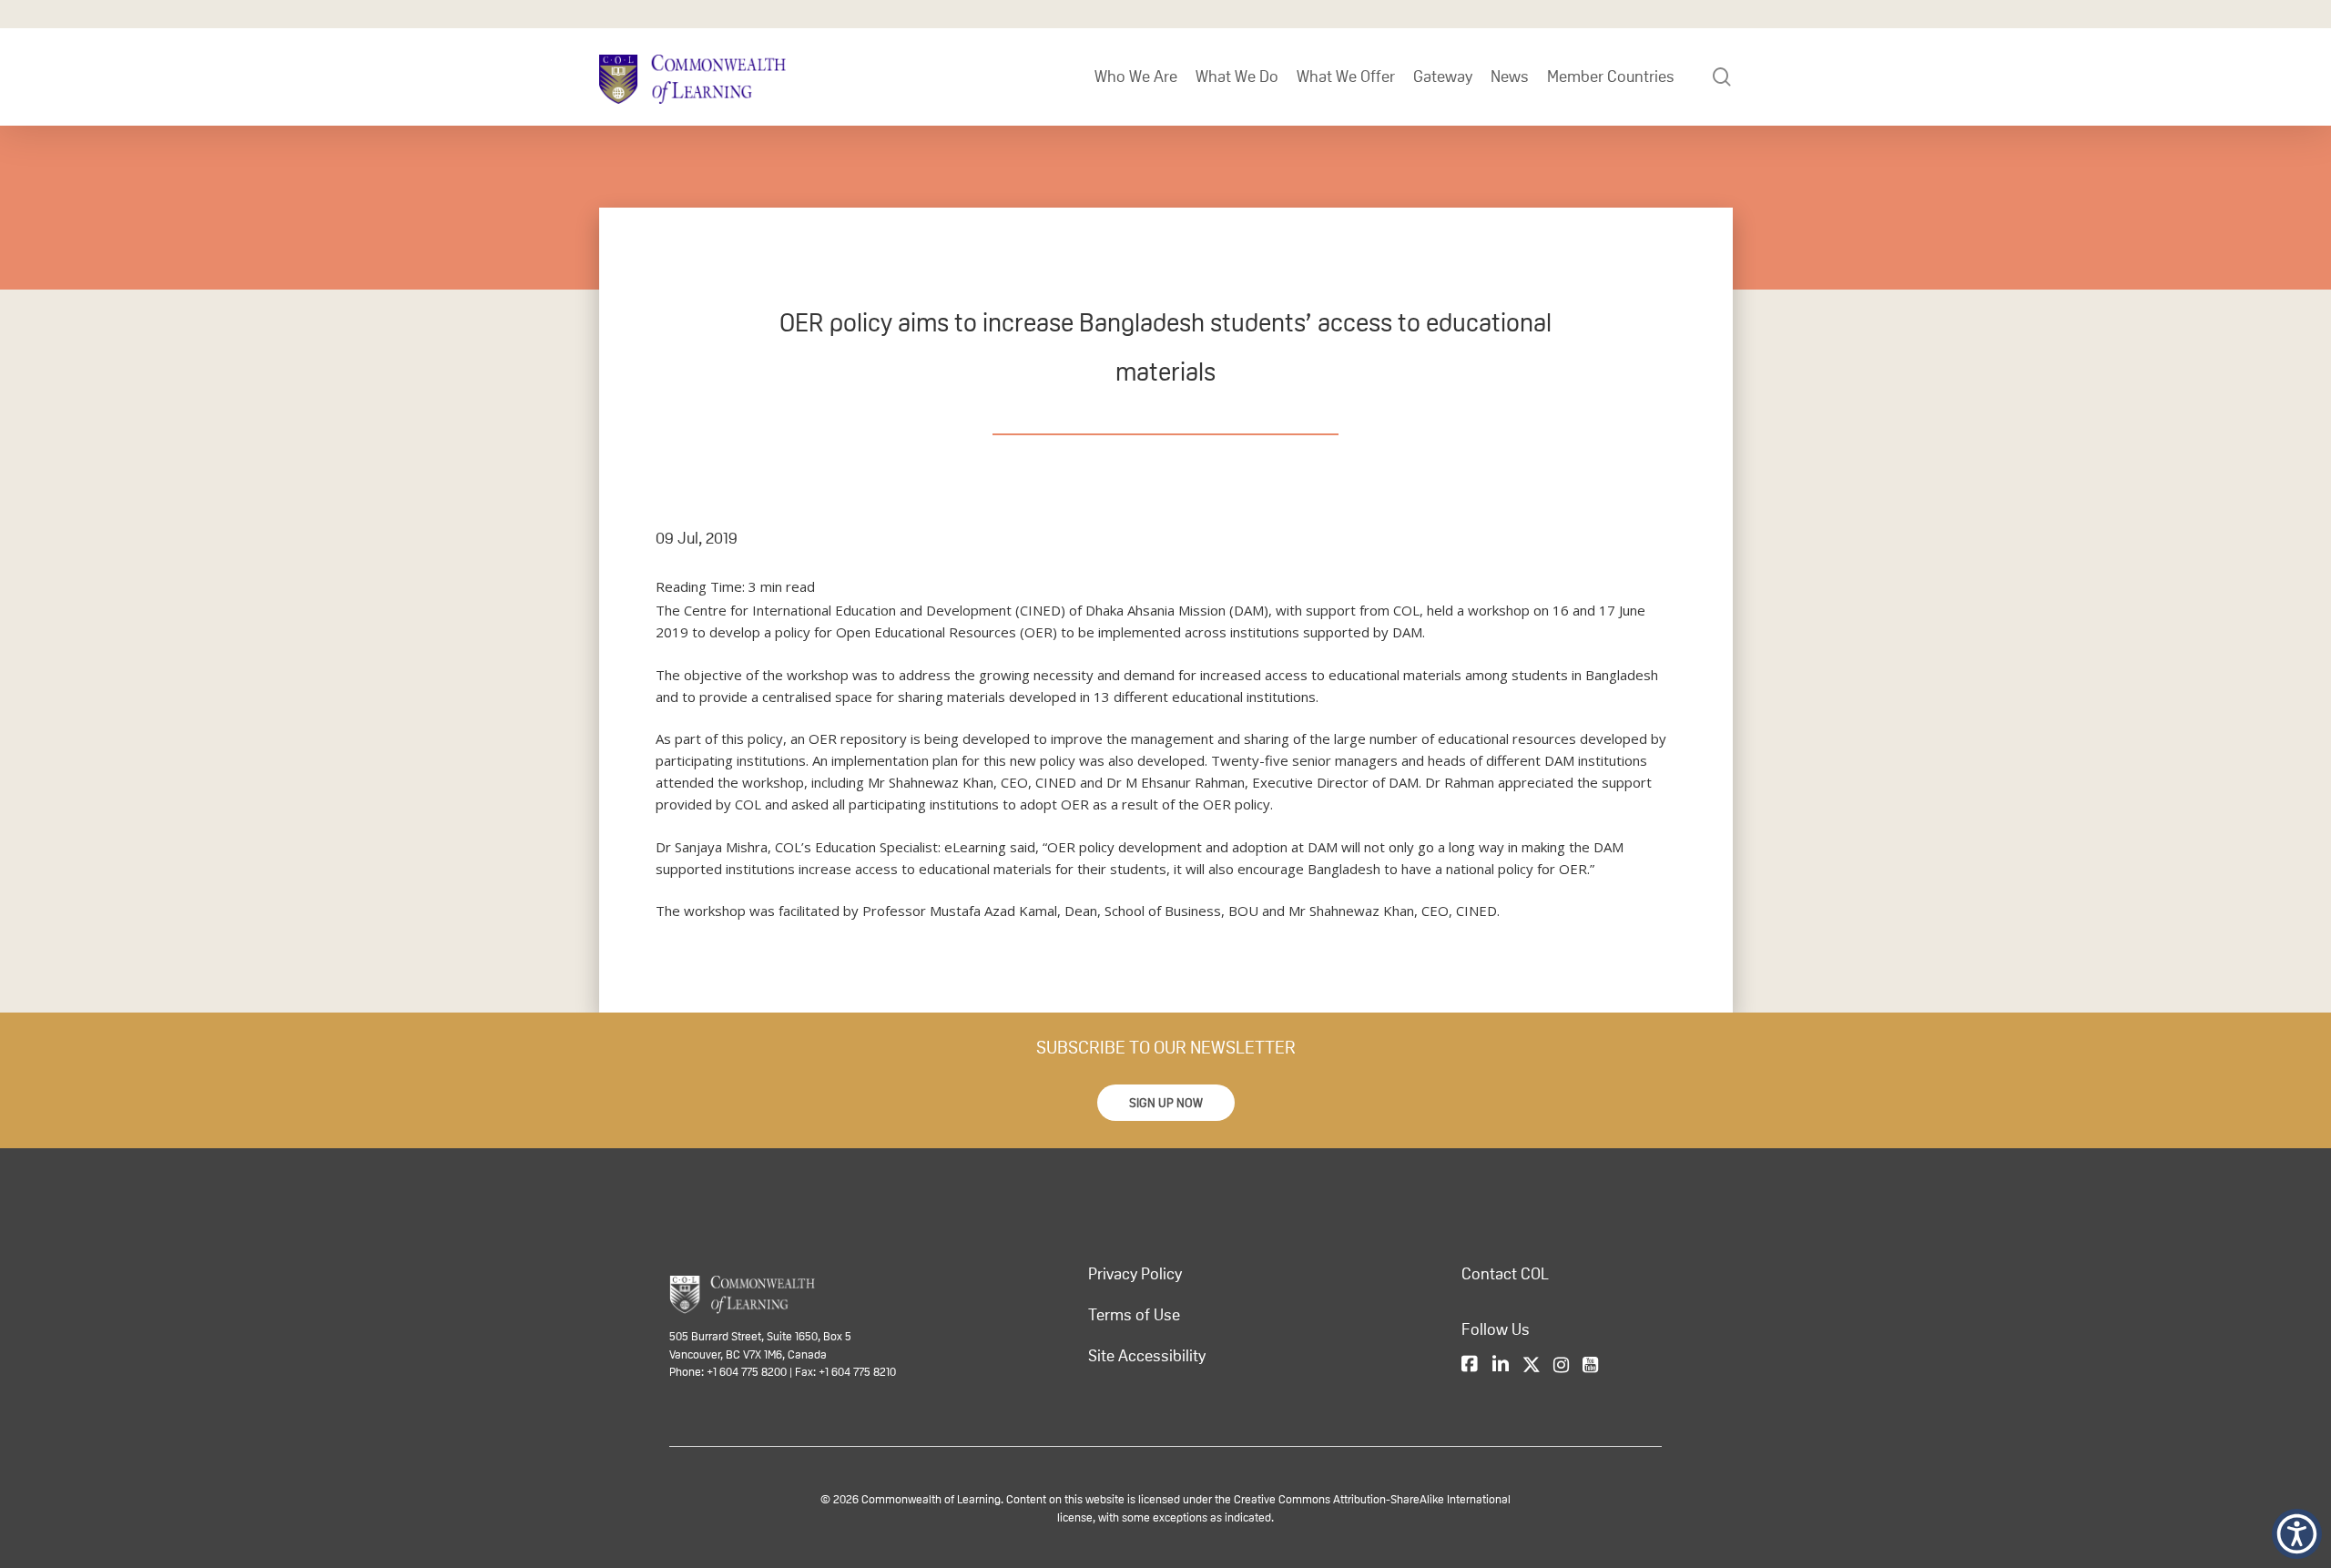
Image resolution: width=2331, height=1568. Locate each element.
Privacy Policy (1135, 1274)
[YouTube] (1590, 1366)
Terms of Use (1134, 1315)
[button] (1166, 1103)
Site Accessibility (1147, 1356)
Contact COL (1505, 1274)
